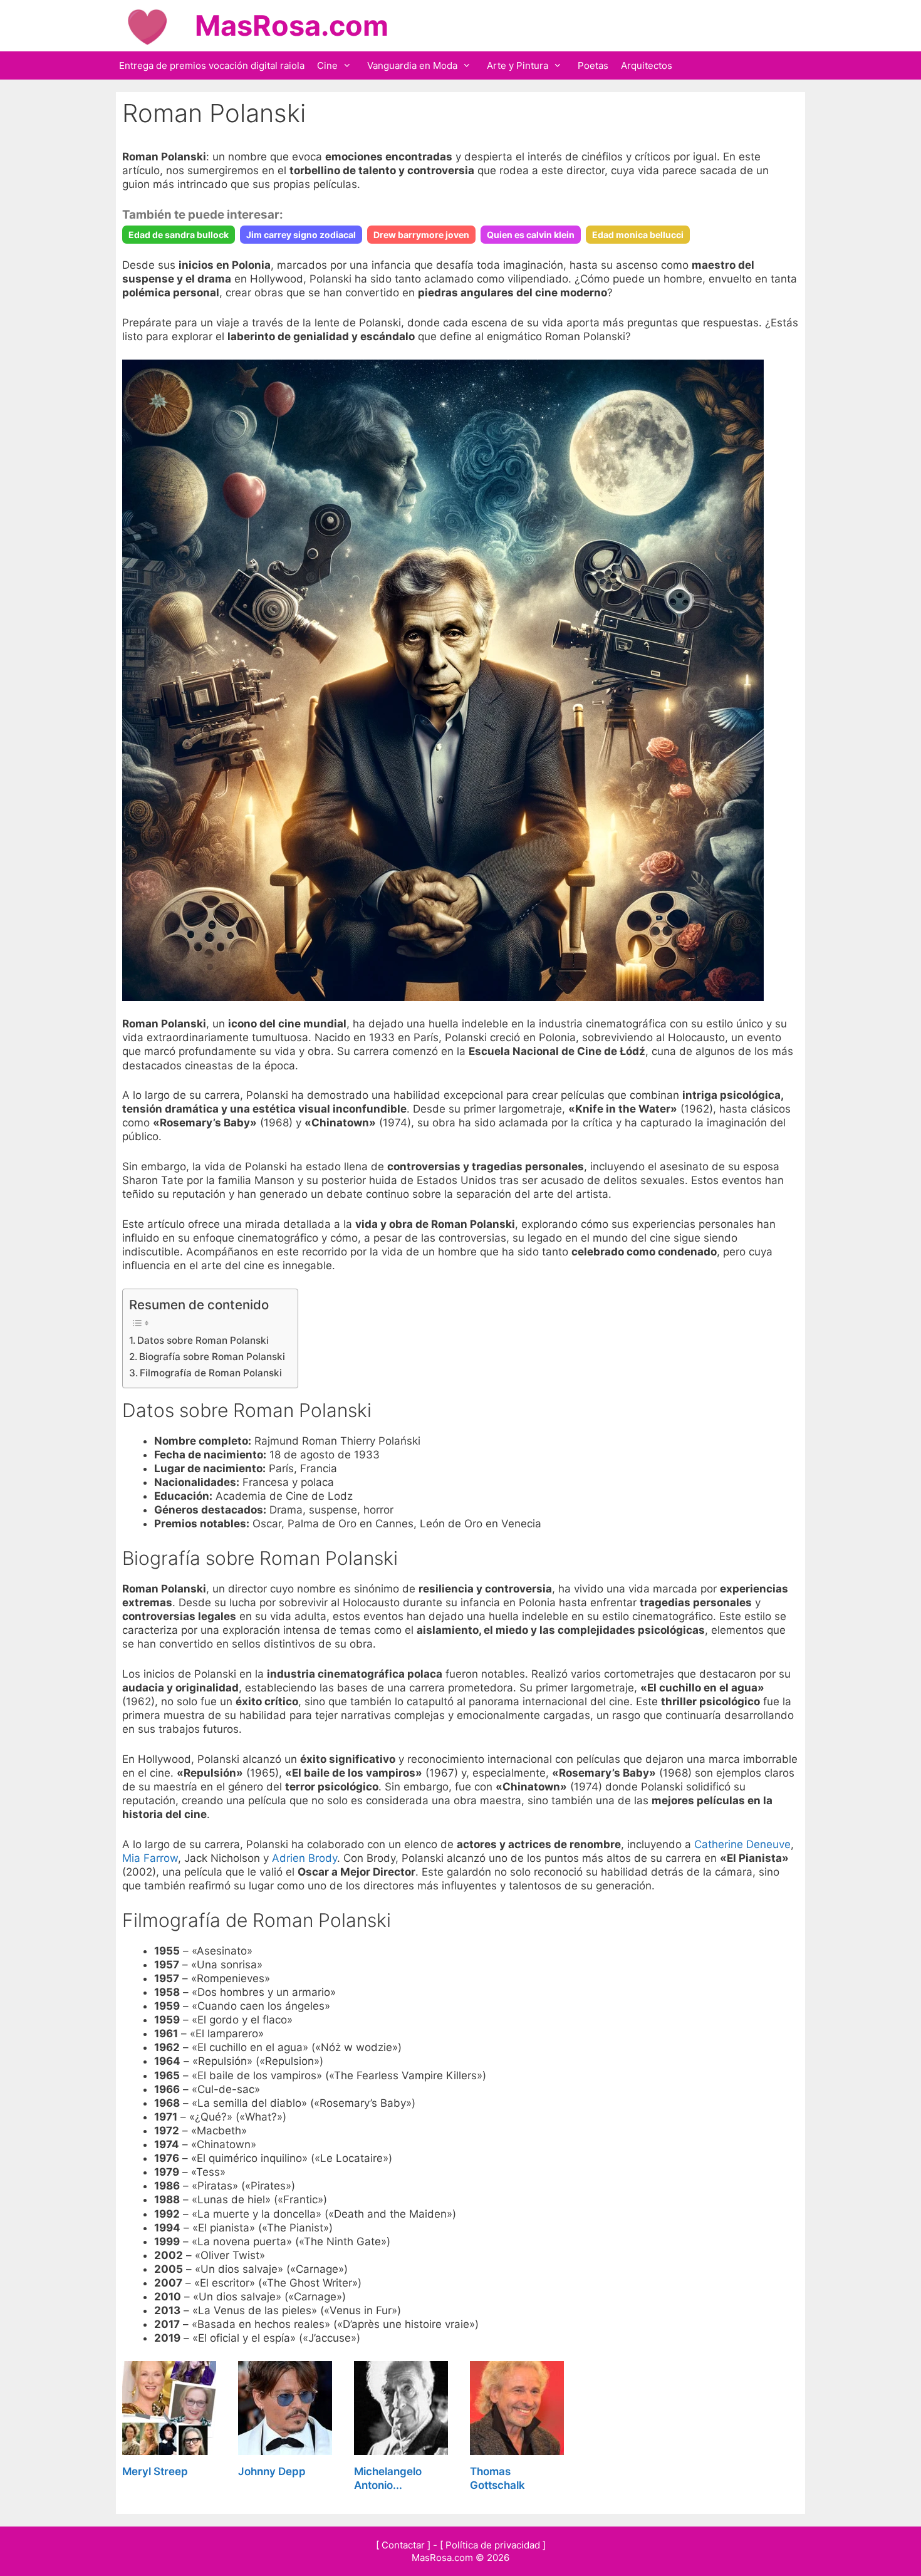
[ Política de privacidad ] (493, 2545)
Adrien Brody (304, 1858)
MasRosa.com (292, 25)
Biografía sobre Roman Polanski (212, 1357)
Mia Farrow (150, 1858)
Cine (327, 65)
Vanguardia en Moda (412, 65)
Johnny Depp (272, 2471)
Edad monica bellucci (638, 235)
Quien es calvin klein (531, 235)
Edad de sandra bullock (179, 235)
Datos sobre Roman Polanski (203, 1340)
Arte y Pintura (518, 65)
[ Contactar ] (403, 2545)
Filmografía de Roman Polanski (211, 1373)
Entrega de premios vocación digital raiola (212, 65)
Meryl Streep (155, 2471)
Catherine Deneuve (742, 1844)
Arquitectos (647, 65)
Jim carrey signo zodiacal (301, 235)
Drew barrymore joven (421, 235)
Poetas (593, 65)
